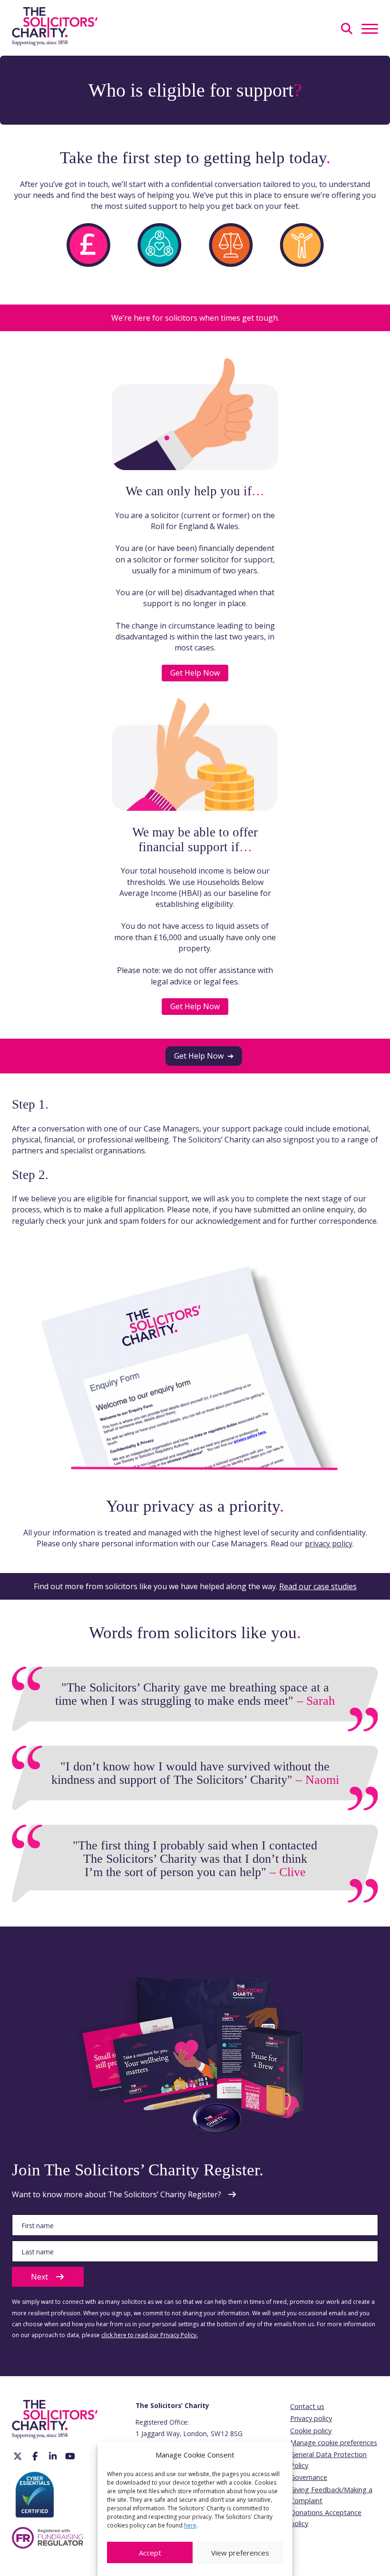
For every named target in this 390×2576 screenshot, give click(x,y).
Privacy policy (311, 2418)
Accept (150, 2553)
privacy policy (329, 1544)
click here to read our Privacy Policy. (150, 2335)
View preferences (240, 2553)
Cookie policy (311, 2431)
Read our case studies (318, 1586)
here (190, 2525)
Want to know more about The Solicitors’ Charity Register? (117, 2194)
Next (39, 2277)
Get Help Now (195, 673)
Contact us (307, 2406)
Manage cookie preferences (334, 2443)
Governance (309, 2477)
